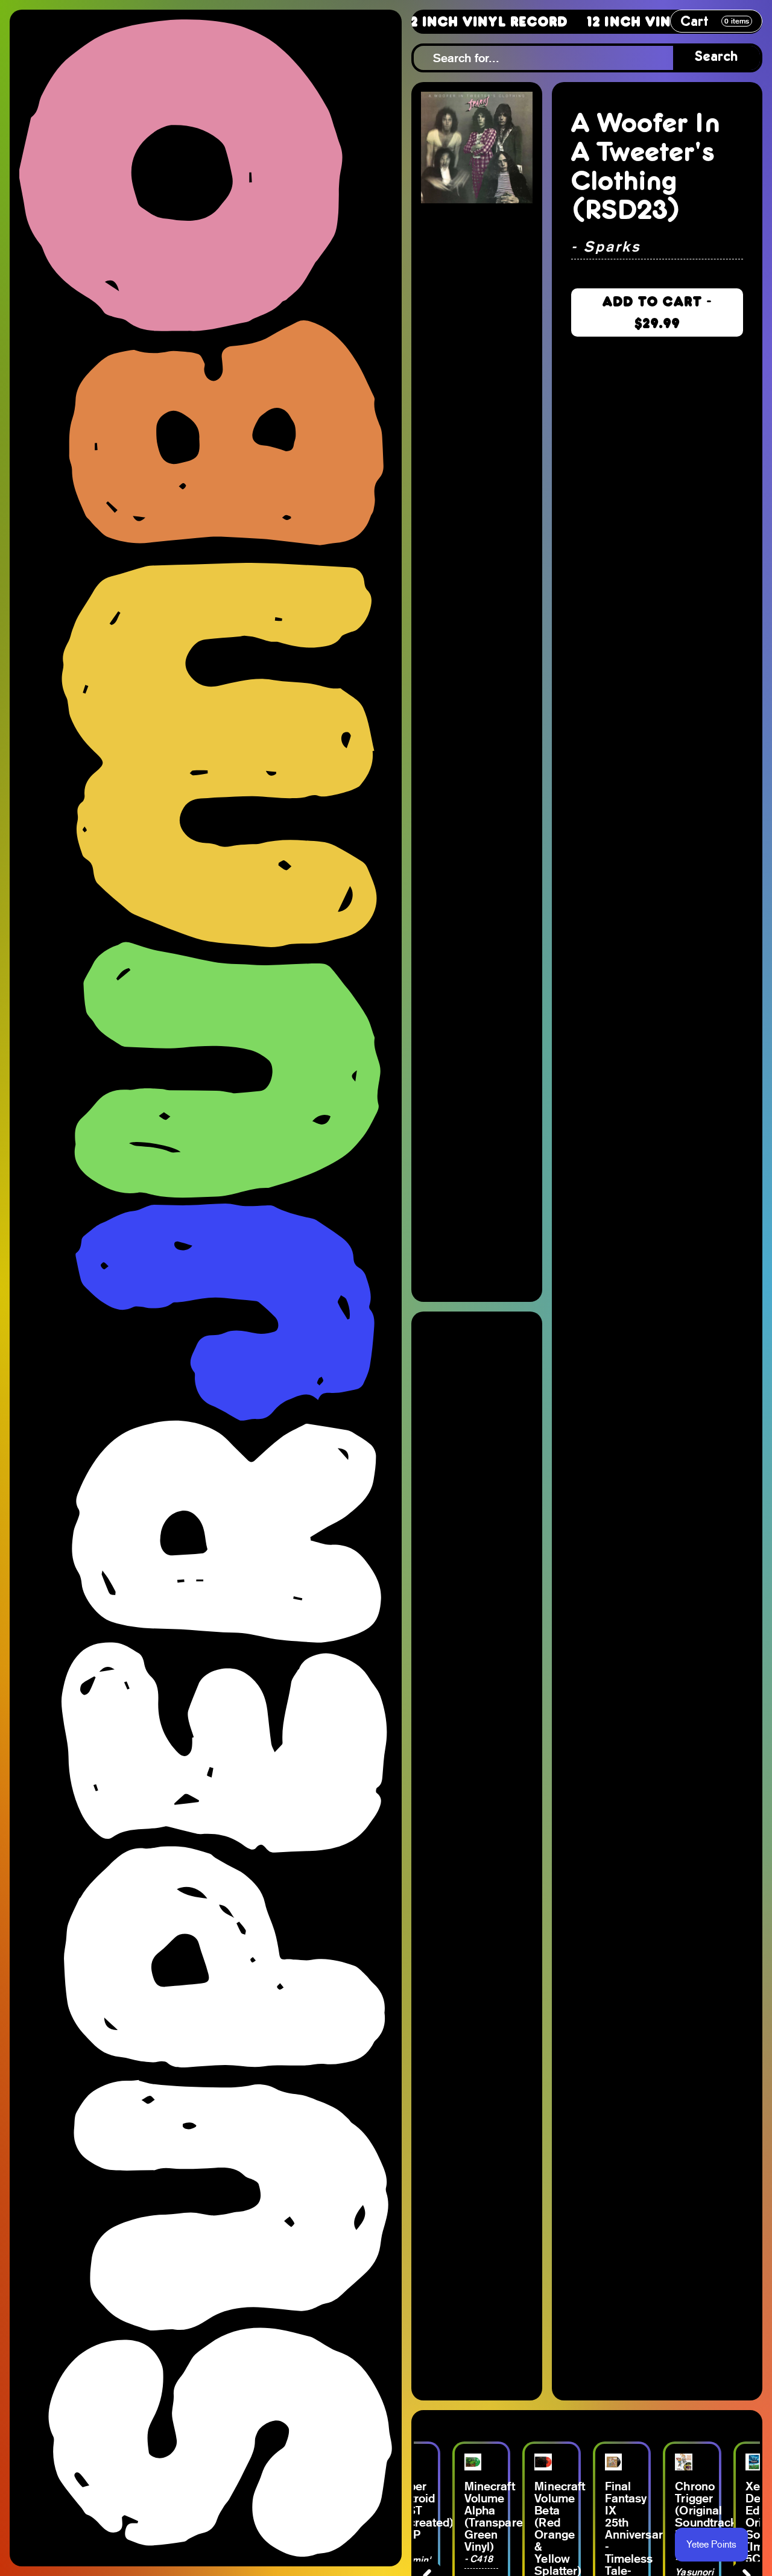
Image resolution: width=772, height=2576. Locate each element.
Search (717, 58)
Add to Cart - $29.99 (657, 312)
